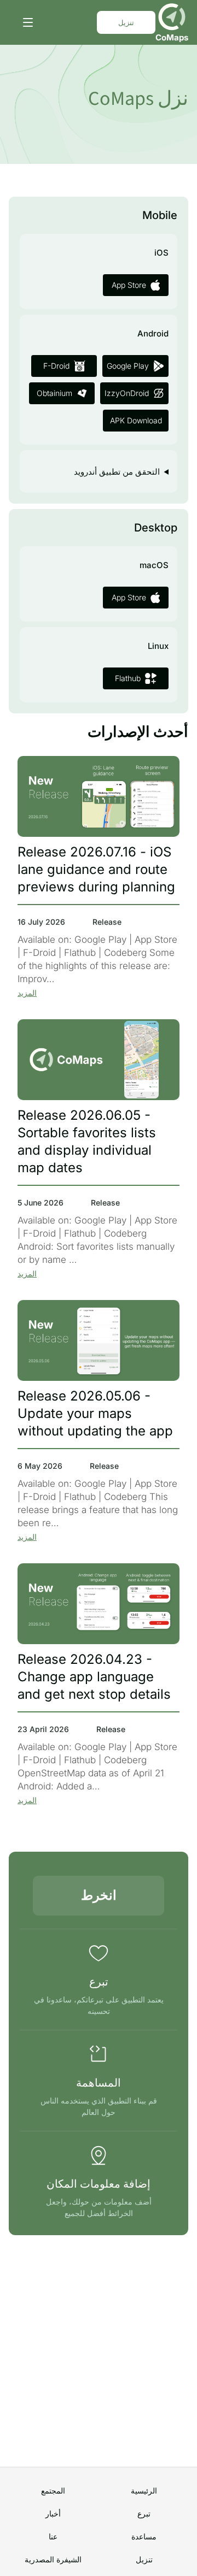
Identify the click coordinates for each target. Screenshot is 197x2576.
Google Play (128, 366)
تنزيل (126, 22)
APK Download (136, 420)
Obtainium (54, 393)
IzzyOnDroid (127, 393)
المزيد (27, 993)
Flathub (128, 678)
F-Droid (56, 366)
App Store (129, 285)
